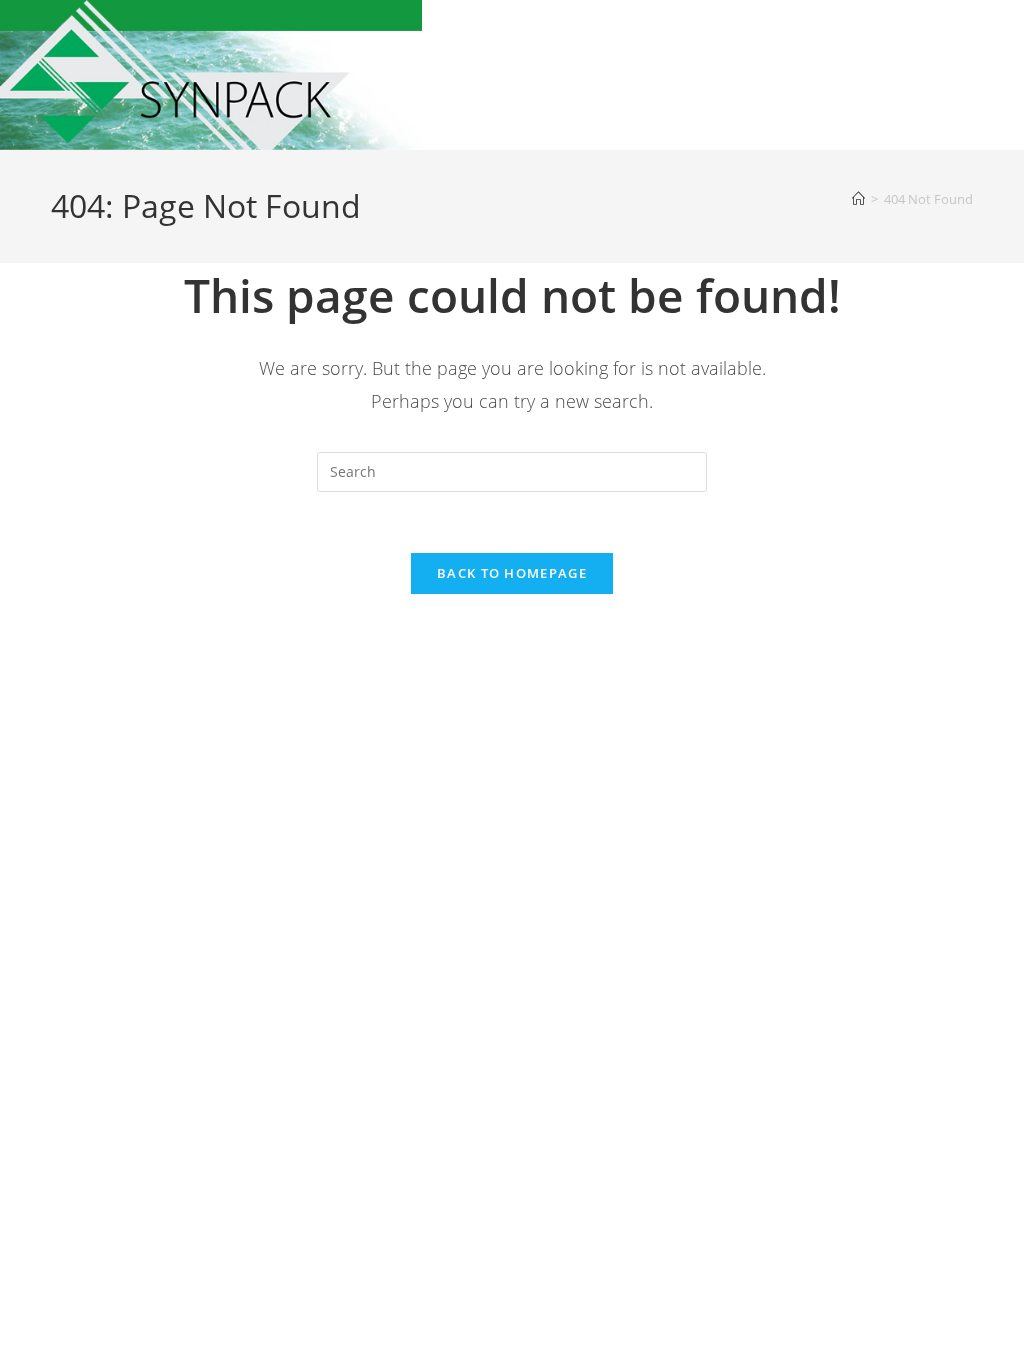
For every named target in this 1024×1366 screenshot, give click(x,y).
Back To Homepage (512, 573)
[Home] (858, 199)
